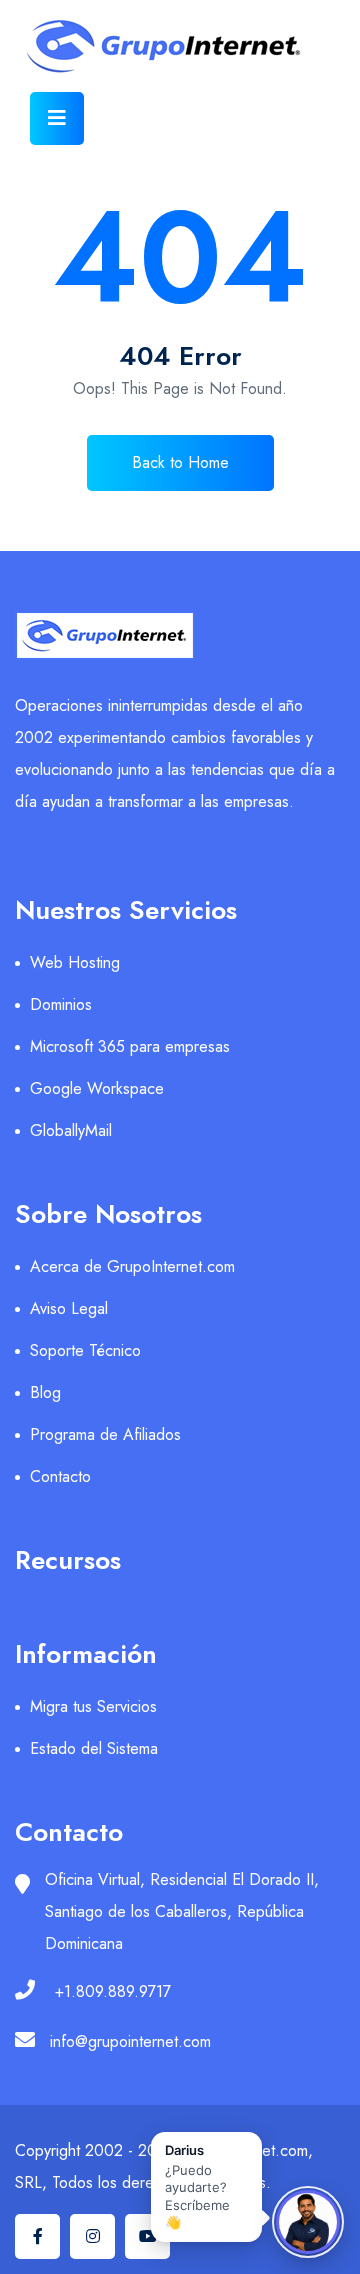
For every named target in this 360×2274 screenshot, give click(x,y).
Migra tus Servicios (93, 1706)
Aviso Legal (69, 1308)
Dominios (61, 1004)
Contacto (60, 1476)
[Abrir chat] (308, 2222)
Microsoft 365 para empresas (130, 1046)
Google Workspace (97, 1088)
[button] (206, 2187)
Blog (45, 1392)
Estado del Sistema (94, 1748)
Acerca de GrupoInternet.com (132, 1266)
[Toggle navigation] (57, 118)
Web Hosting (75, 962)
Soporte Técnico (85, 1350)
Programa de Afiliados (105, 1434)
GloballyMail (71, 1130)
